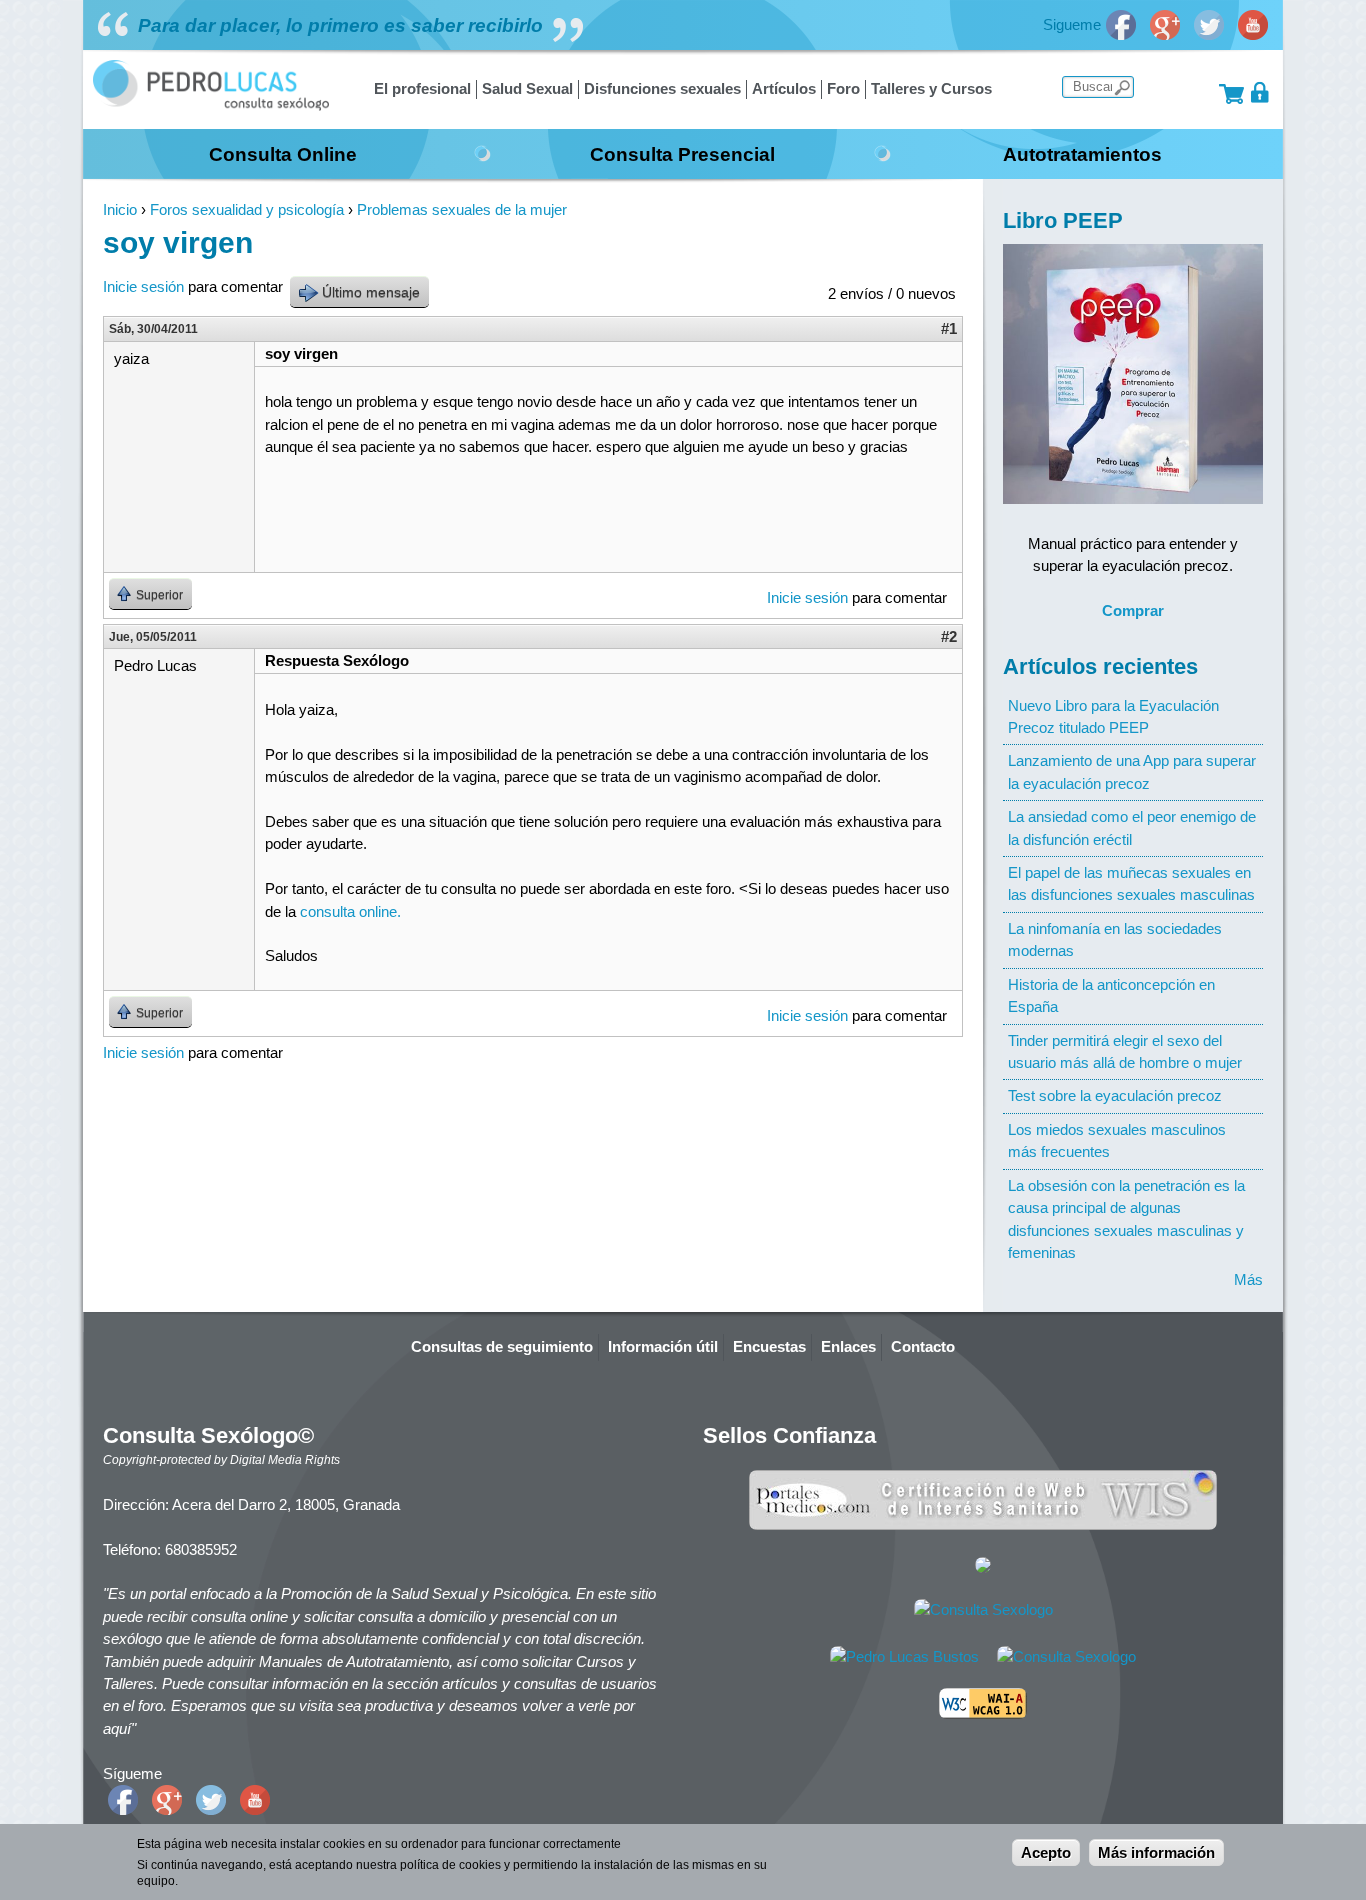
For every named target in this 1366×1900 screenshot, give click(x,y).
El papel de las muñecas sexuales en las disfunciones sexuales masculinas (1131, 883)
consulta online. (350, 911)
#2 (949, 636)
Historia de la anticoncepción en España (1111, 995)
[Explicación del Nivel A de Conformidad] (983, 1713)
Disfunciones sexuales (662, 88)
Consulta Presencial (682, 154)
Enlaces (848, 1346)
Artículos (784, 88)
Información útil (663, 1346)
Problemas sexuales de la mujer (462, 209)
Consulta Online (283, 154)
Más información (1156, 1852)
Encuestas (769, 1346)
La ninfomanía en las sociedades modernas (1115, 939)
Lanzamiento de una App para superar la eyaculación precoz (1132, 771)
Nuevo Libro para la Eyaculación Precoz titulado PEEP (1113, 716)
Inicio (120, 209)
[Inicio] (211, 105)
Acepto (1046, 1852)
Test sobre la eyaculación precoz (1115, 1095)
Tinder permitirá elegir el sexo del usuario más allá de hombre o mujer (1125, 1051)
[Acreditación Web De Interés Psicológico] (983, 1567)
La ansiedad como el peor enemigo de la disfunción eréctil (1132, 827)
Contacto (923, 1346)
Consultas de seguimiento (502, 1346)
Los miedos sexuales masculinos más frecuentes (1117, 1140)
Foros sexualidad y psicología (247, 209)
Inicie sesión (143, 286)
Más (1248, 1279)
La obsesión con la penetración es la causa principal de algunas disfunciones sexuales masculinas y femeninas (1126, 1219)
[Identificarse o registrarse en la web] (1260, 92)
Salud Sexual (527, 88)
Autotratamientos (1082, 154)
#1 (949, 328)
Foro (843, 88)
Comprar (1133, 610)
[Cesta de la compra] (1231, 92)
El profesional (422, 88)
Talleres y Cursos (931, 88)
